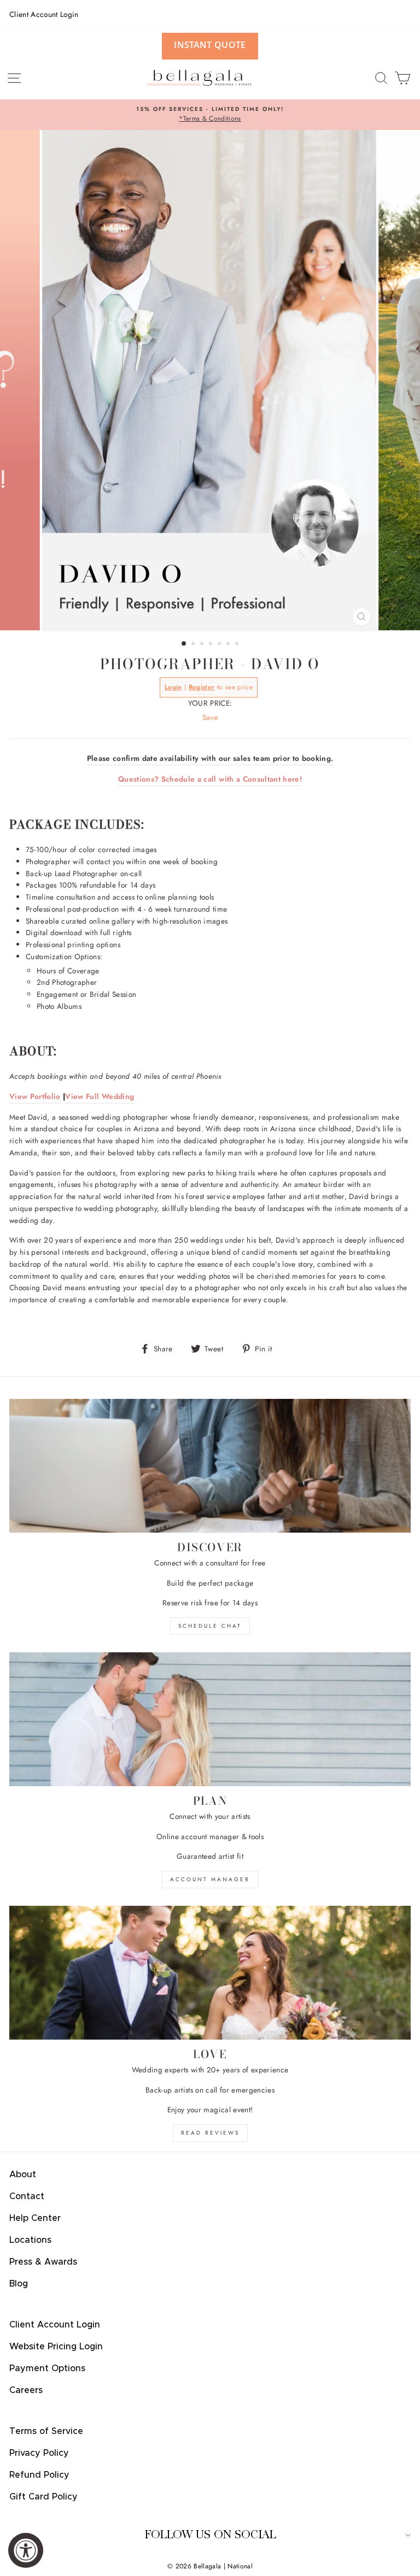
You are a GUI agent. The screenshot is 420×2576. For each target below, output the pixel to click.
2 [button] (194, 645)
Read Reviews (210, 2133)
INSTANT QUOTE (210, 45)
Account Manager (210, 1879)
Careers (26, 2390)
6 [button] (229, 645)
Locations (30, 2240)
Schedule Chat (210, 1626)
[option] (210, 115)
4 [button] (212, 645)
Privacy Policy (39, 2453)
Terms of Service (46, 2431)
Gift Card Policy (43, 2497)
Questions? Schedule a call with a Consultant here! (210, 779)
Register (202, 687)
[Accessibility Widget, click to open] (26, 2550)
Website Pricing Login (56, 2347)
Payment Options (47, 2368)
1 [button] (184, 644)
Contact (27, 2196)
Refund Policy (39, 2475)
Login (173, 687)
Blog (19, 2284)
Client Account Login (44, 14)
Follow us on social (210, 2535)
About (23, 2175)
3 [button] (203, 645)
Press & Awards (43, 2262)
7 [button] (238, 645)
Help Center (35, 2218)
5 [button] (220, 645)
